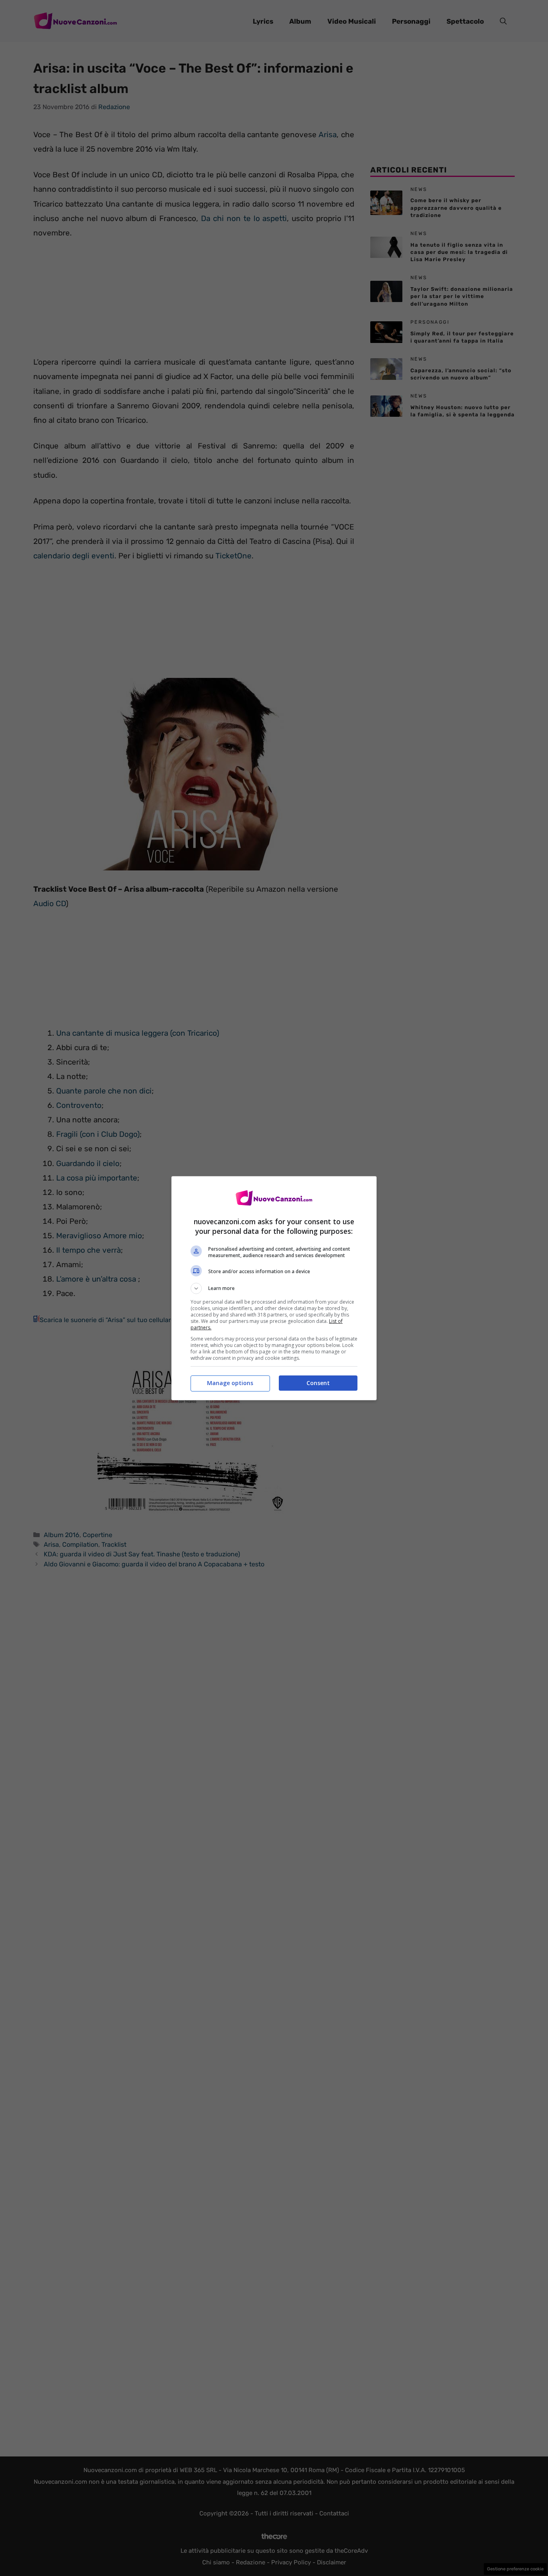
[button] (274, 1288)
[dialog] (274, 1288)
